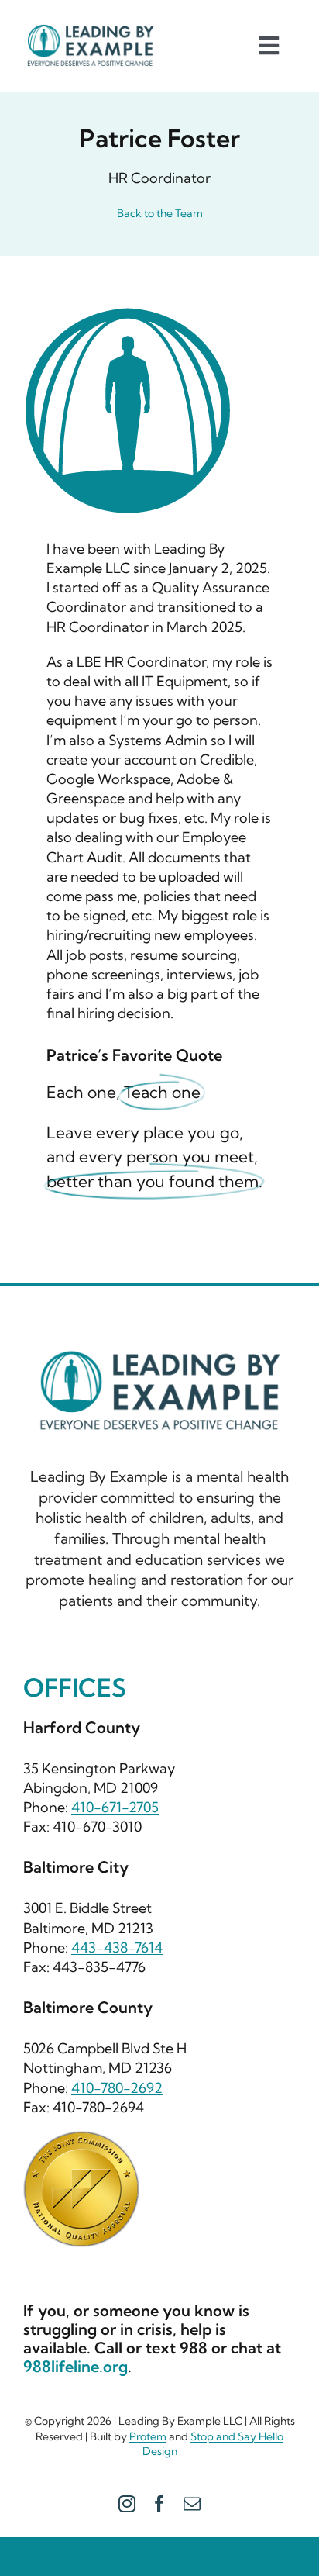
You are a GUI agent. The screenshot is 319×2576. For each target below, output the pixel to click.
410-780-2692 (117, 2088)
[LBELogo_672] (90, 30)
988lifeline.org (75, 2366)
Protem (148, 2436)
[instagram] (127, 2504)
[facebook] (159, 2504)
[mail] (192, 2504)
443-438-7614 (117, 1948)
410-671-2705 (115, 1807)
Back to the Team (160, 213)
